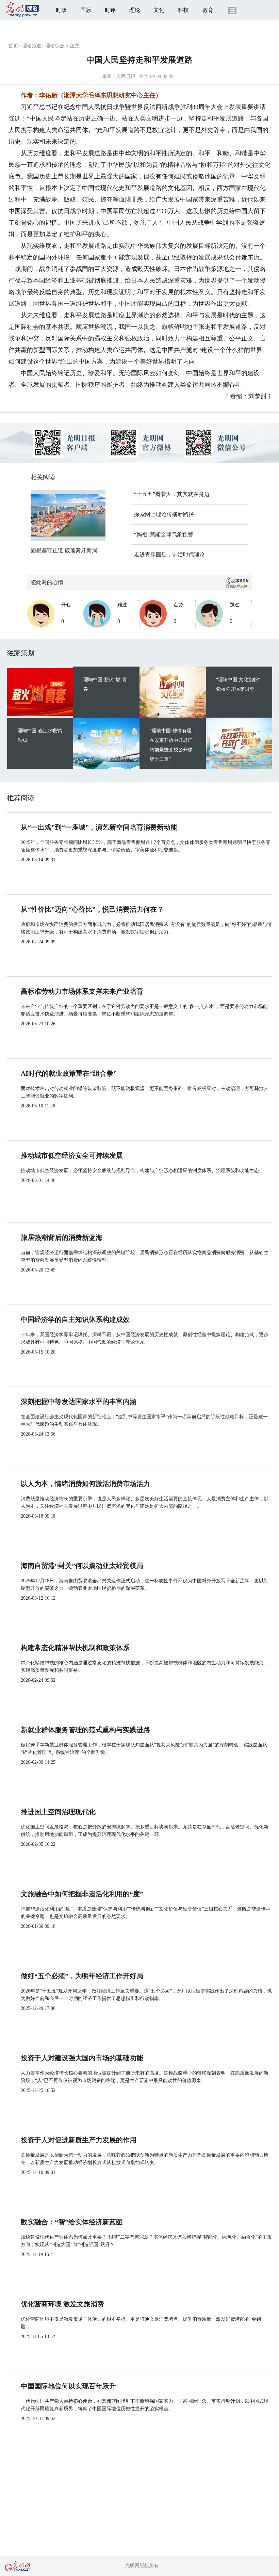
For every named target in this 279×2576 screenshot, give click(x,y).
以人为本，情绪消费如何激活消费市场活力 (85, 1484)
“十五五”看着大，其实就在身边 (172, 494)
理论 (135, 10)
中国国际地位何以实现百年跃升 (68, 2386)
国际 (86, 10)
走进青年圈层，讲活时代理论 (169, 554)
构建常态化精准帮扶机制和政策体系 (75, 1648)
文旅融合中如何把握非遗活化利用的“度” (82, 1894)
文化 (159, 10)
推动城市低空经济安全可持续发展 (72, 1155)
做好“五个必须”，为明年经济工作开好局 (82, 1976)
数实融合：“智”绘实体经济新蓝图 (72, 2222)
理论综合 (55, 46)
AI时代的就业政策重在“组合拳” (69, 1073)
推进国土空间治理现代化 (58, 1812)
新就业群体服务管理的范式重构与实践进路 (85, 1730)
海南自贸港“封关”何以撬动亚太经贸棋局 (82, 1566)
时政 (61, 10)
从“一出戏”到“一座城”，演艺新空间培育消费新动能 (99, 827)
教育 (208, 10)
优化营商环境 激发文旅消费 (62, 2304)
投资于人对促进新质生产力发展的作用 (79, 2140)
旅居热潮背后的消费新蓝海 (62, 1237)
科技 (183, 10)
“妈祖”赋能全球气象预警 (164, 534)
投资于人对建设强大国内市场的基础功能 (82, 2058)
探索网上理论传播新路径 (164, 514)
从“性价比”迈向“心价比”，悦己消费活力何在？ (92, 909)
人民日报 (126, 76)
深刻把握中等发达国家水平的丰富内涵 (79, 1402)
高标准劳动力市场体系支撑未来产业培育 (82, 991)
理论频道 (32, 46)
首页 (13, 46)
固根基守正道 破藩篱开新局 (64, 550)
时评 (110, 10)
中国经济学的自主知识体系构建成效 (75, 1319)
